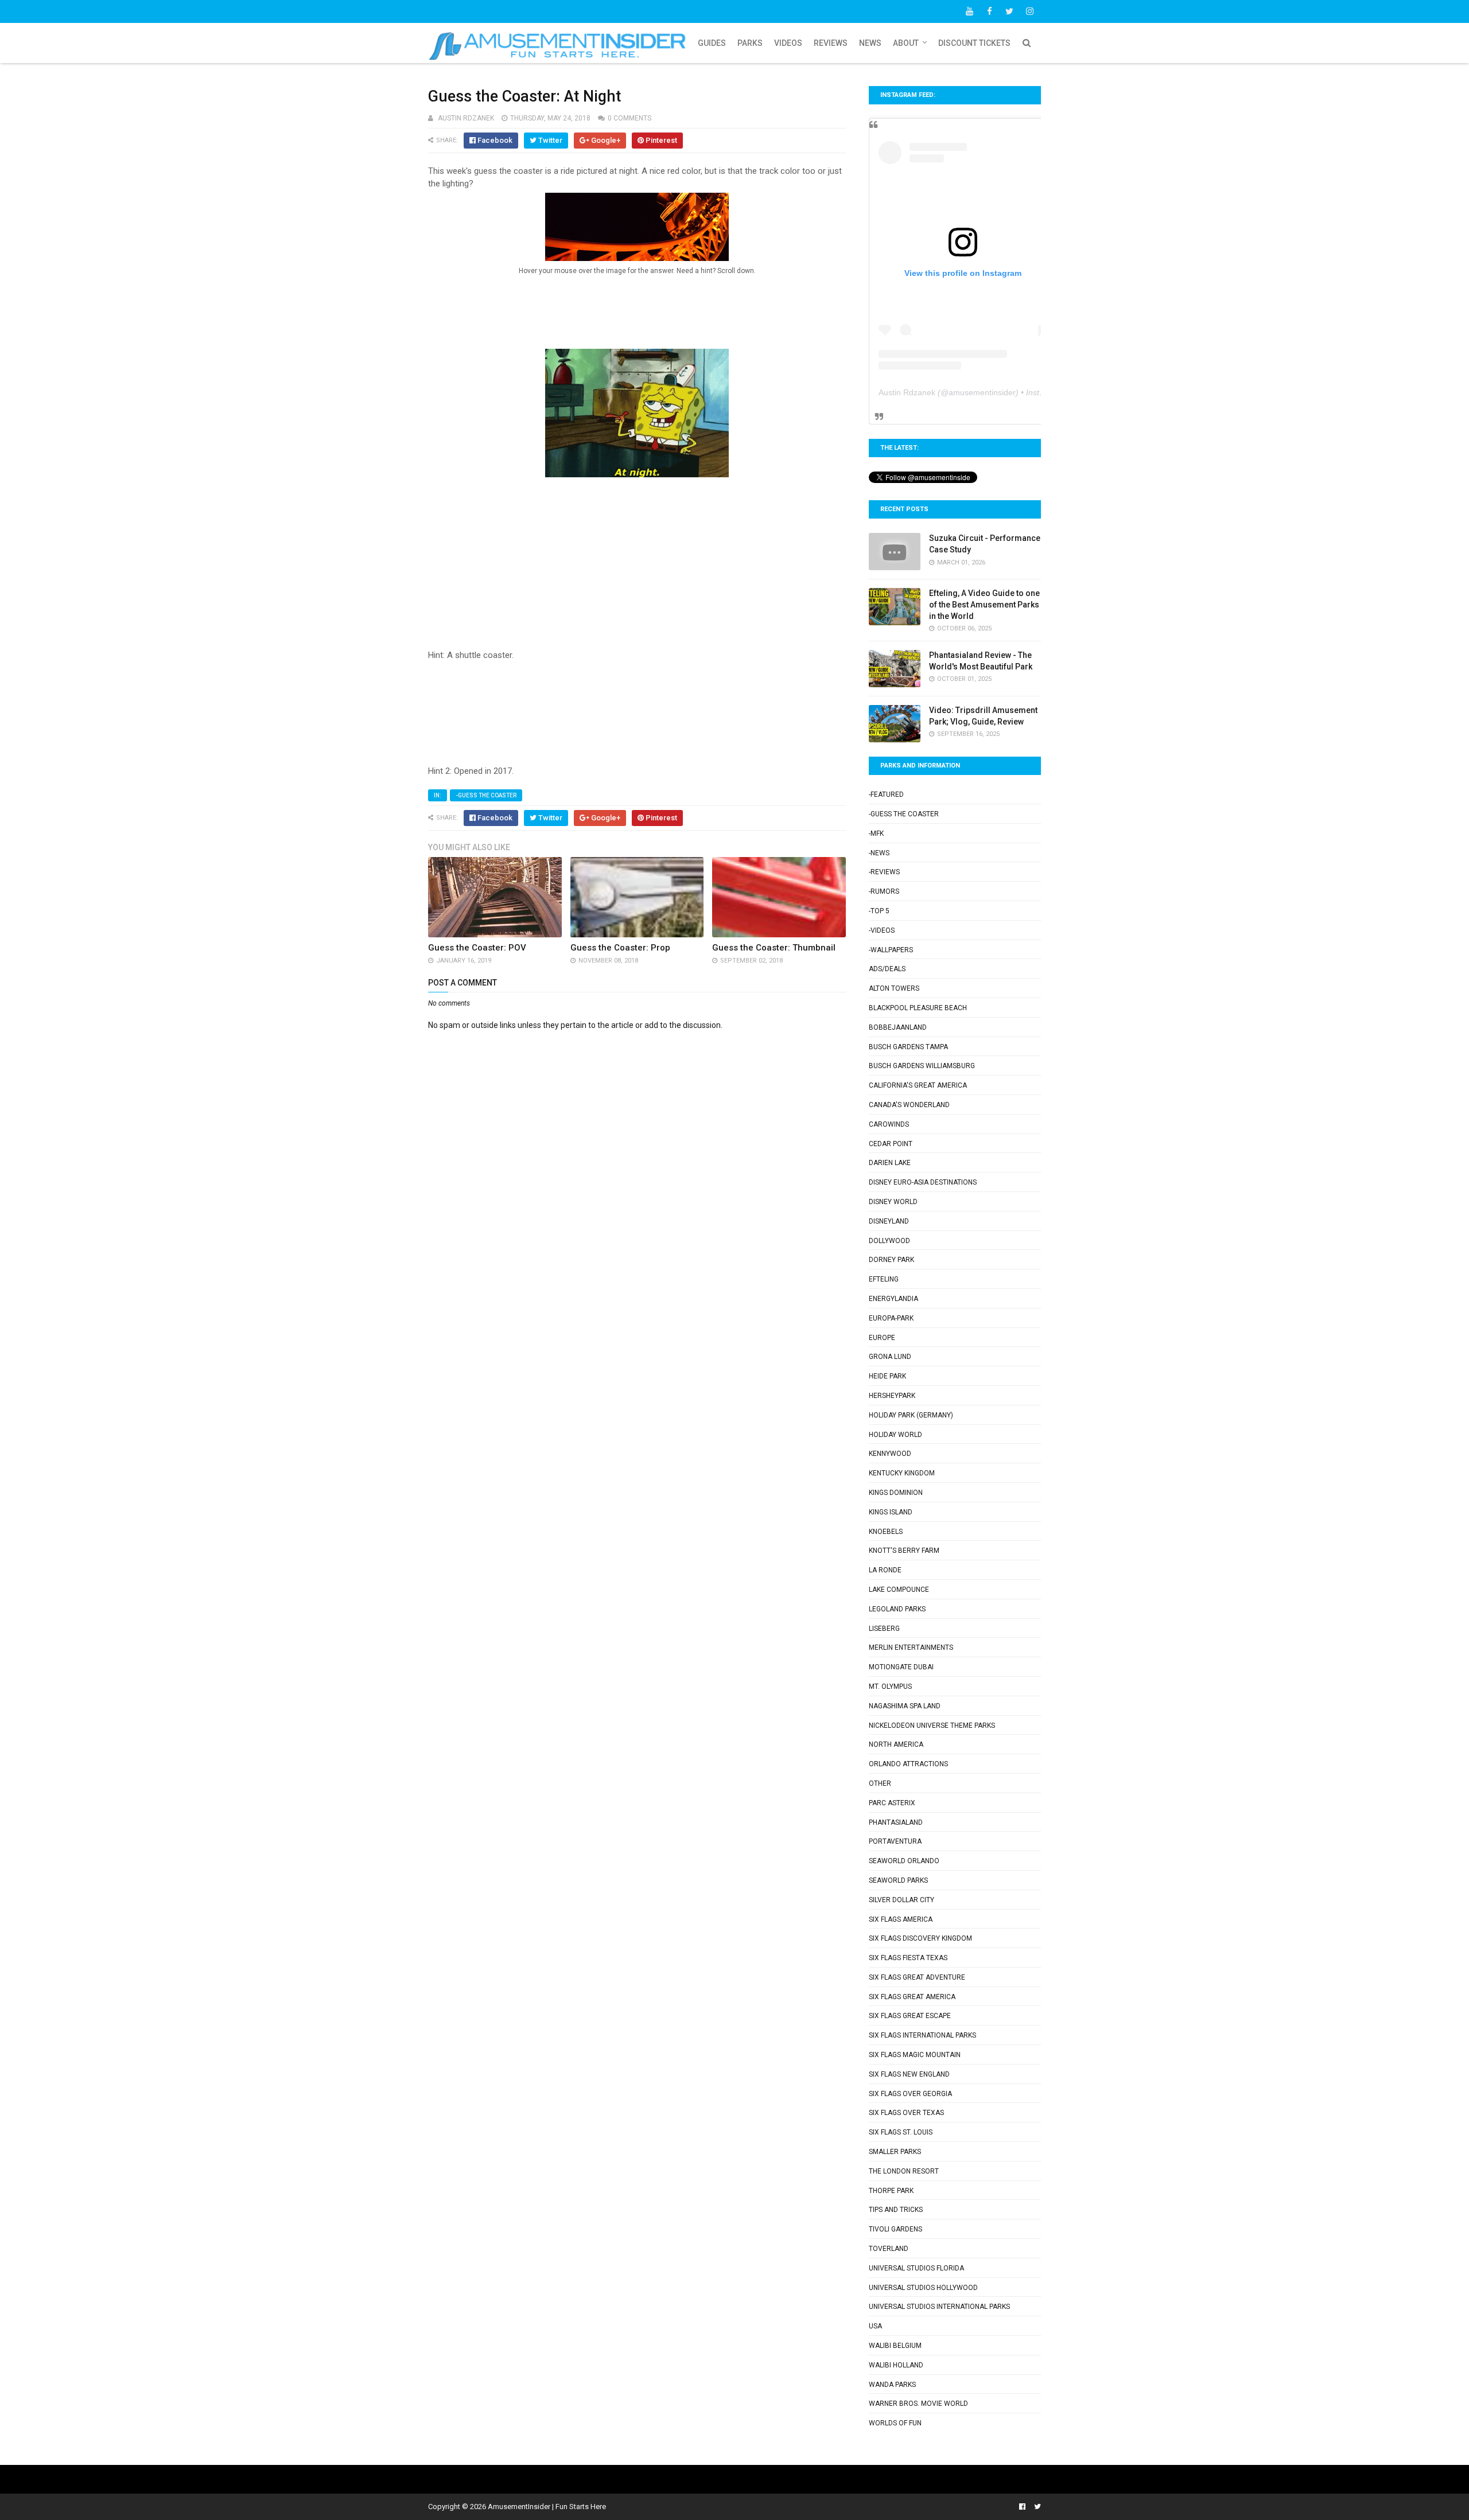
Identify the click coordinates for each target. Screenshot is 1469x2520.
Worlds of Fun (895, 2423)
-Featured (886, 794)
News (870, 43)
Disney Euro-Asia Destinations (923, 1182)
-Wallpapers (891, 950)
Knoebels (886, 1532)
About (906, 43)
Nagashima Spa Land (905, 1706)
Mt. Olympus (890, 1687)
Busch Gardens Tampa (908, 1047)
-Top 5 (879, 911)
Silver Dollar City (901, 1900)
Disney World (893, 1202)
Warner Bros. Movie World (918, 2404)
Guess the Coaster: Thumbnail (774, 948)
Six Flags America (901, 1919)
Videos (788, 43)
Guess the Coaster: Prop (620, 948)
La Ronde (885, 1570)
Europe (882, 1338)
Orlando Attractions (908, 1764)
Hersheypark (892, 1396)
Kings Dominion (896, 1493)
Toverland (889, 2249)
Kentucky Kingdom (902, 1473)
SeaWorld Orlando (904, 1861)
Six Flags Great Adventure (917, 1977)
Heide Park (887, 1376)
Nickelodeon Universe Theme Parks (932, 1726)
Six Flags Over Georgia (910, 2094)
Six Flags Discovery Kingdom (920, 1938)
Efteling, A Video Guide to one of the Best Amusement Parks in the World (984, 604)
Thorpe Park (891, 2191)
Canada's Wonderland (909, 1105)
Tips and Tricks (896, 2210)
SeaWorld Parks (898, 1880)
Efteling (884, 1279)
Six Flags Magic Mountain (915, 2055)
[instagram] (1029, 11)
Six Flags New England (909, 2074)
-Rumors (884, 891)
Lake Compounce (899, 1590)
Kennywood (890, 1454)
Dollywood (889, 1241)
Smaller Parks (895, 2152)
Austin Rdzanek (907, 392)
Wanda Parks (892, 2385)
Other (880, 1783)
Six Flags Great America (912, 1997)
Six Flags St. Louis (901, 2132)
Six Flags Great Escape (910, 2016)
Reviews (831, 43)
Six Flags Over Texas (906, 2113)
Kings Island (891, 1512)
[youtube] (969, 11)
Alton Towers (894, 988)
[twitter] (1009, 11)
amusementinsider (982, 392)
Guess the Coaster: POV (477, 948)
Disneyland (889, 1221)
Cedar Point (891, 1144)
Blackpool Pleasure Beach (918, 1008)
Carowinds (889, 1124)
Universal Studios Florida (916, 2268)
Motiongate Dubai (901, 1667)
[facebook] (989, 11)
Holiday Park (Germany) (911, 1415)
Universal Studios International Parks (939, 2307)
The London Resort (904, 2171)
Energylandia (893, 1299)
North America (896, 1744)
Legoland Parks (897, 1609)
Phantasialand (896, 1822)
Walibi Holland (896, 2365)
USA (875, 2326)
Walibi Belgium (895, 2346)
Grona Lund (890, 1357)
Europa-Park (891, 1318)
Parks (750, 43)
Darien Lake (890, 1163)
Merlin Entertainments (911, 1647)
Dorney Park (891, 1260)
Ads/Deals (887, 969)
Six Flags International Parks (922, 2035)
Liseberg (884, 1629)
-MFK (876, 833)
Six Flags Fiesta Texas (908, 1958)
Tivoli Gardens (895, 2229)
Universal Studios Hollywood (923, 2288)
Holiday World (895, 1435)
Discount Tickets (974, 43)
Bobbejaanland (898, 1027)
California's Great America (918, 1085)
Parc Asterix (892, 1803)
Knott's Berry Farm (904, 1551)
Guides (712, 43)
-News (879, 853)
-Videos (882, 930)
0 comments (629, 118)
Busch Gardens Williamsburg (922, 1066)
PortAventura (895, 1841)
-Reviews (884, 872)
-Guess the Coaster (486, 795)
